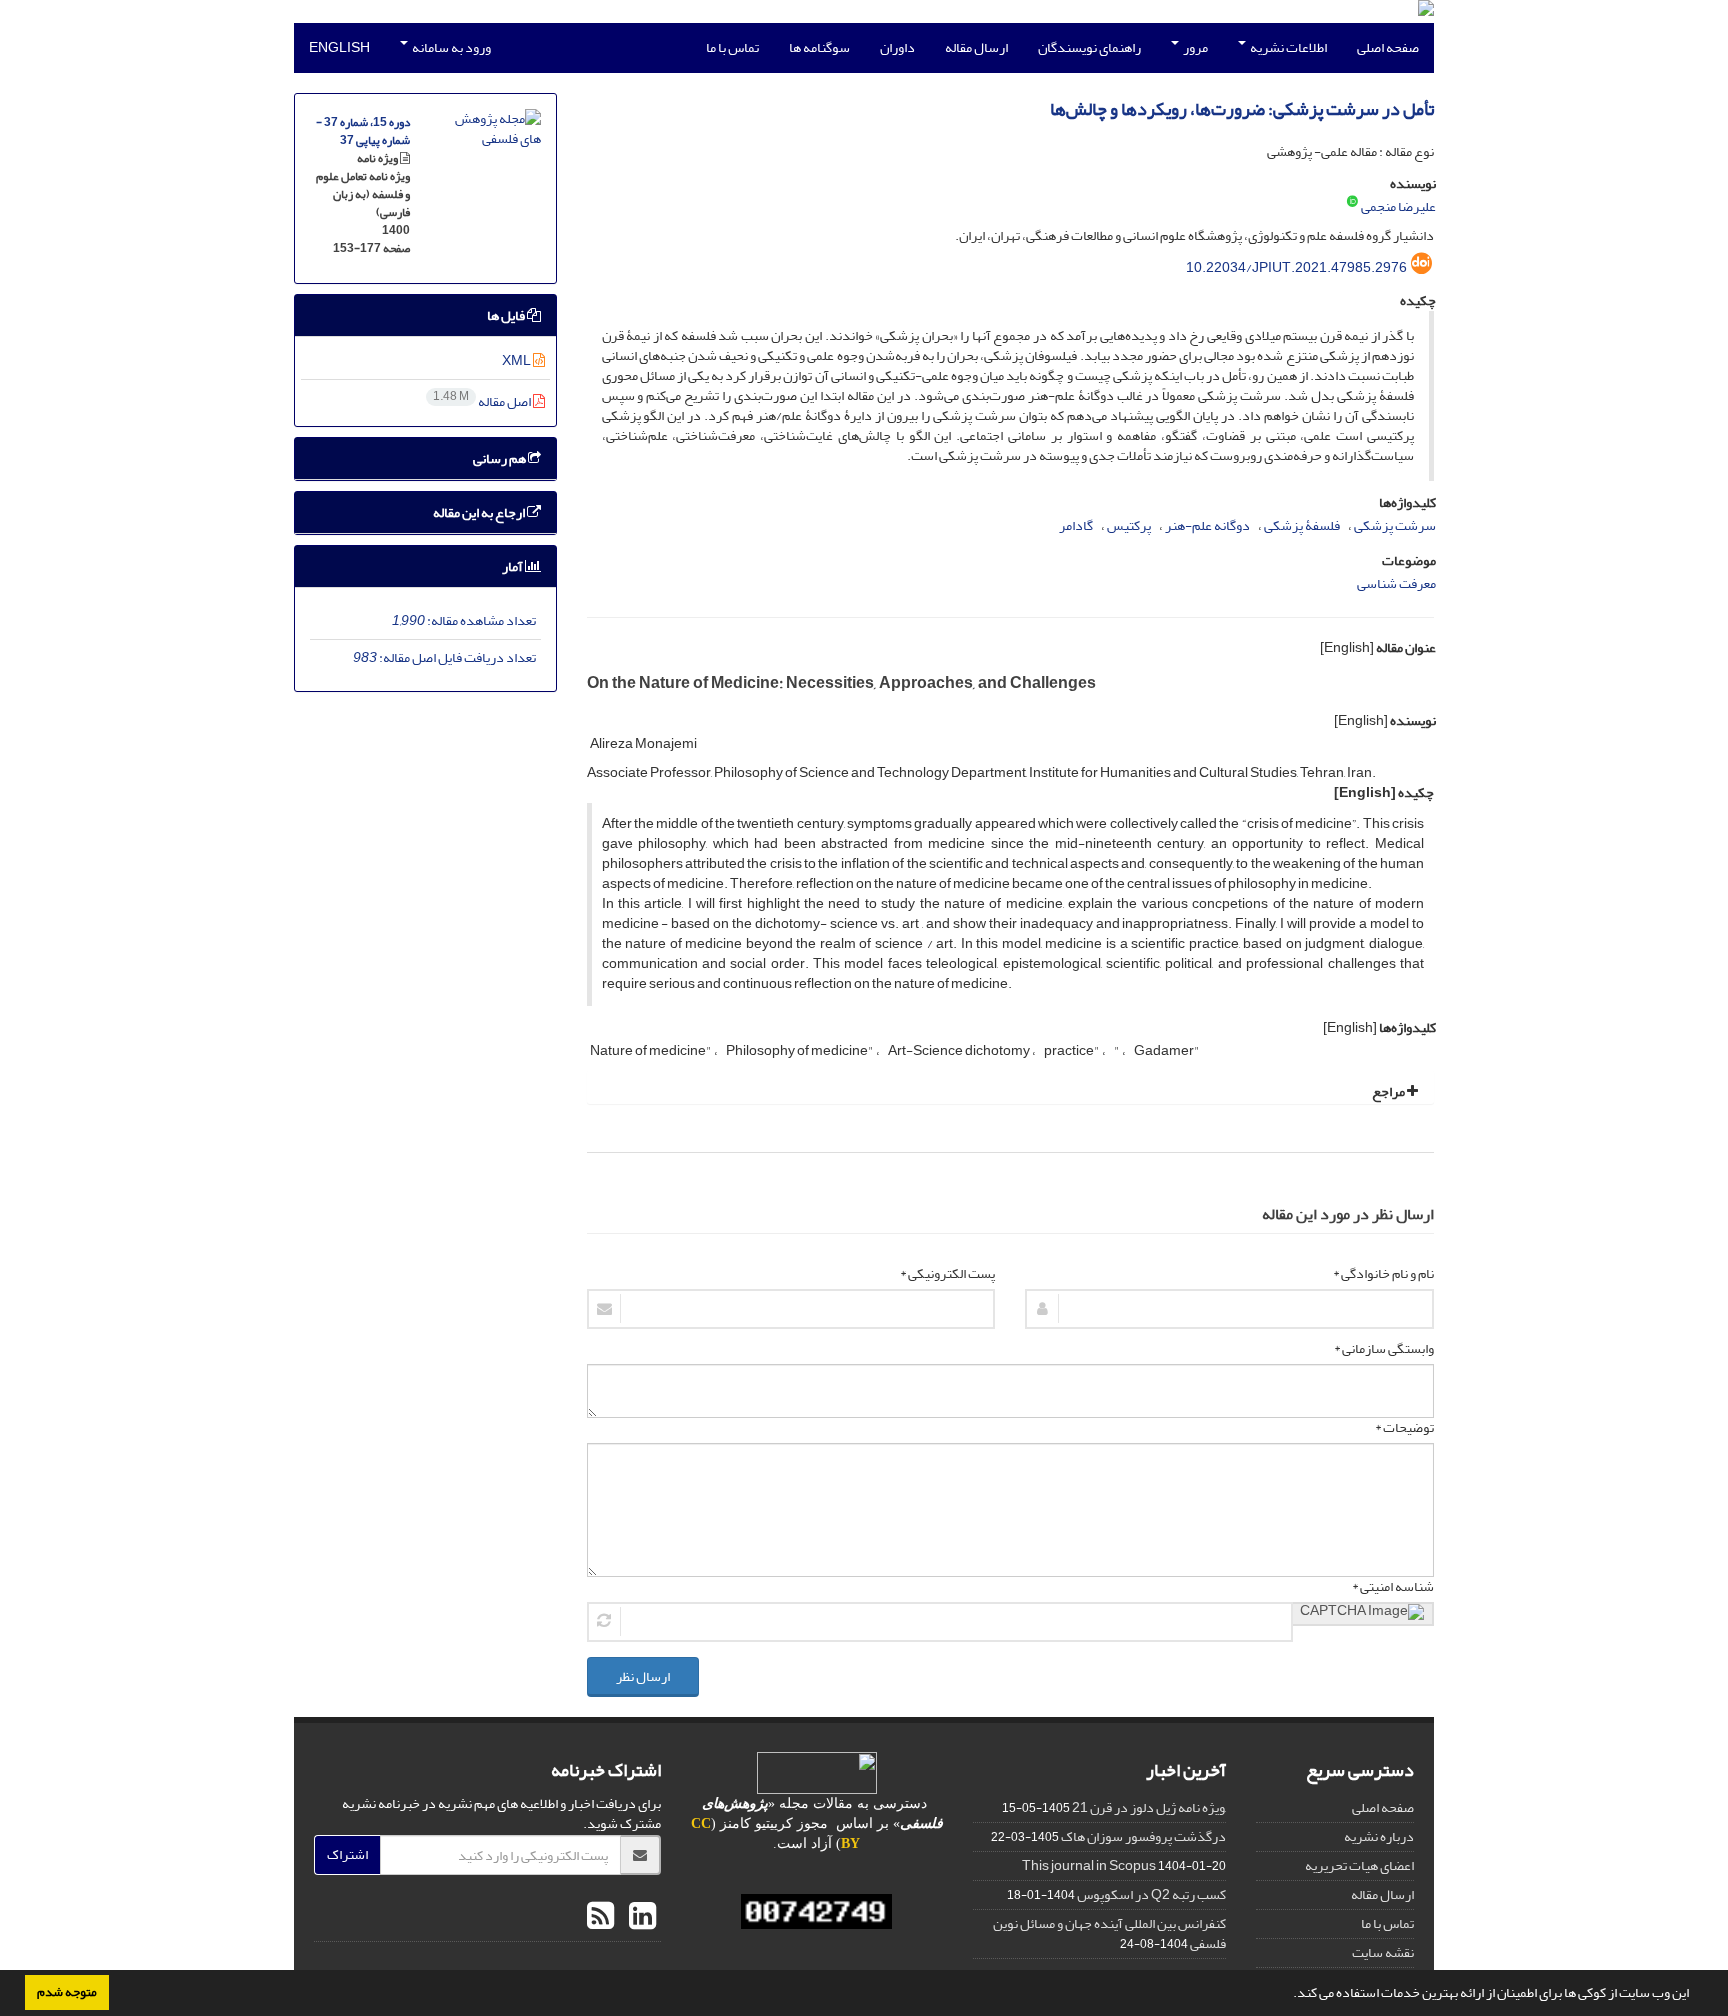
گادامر (1076, 525)
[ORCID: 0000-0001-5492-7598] (1352, 203)
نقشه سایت (1383, 1952)
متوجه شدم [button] (67, 1992)
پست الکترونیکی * (947, 1274)
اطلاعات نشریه (1287, 47)
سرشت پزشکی (1395, 525)
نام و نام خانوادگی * (1383, 1274)
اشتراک (347, 1854)
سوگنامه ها (819, 47)
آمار (513, 566)
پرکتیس (1129, 525)
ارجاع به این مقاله (480, 512)
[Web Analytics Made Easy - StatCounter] (817, 1911)
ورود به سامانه (450, 47)
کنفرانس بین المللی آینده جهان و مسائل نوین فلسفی (1109, 1933)
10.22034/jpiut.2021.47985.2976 (1296, 267)
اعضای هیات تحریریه (1359, 1865)
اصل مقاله (483, 401)
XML (517, 360)
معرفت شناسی (1396, 583)
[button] (1288, 1995)
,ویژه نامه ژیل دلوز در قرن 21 (1149, 1807)
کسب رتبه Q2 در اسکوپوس (1151, 1894)
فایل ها (507, 315)
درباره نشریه (1379, 1836)
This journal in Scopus (1089, 1865)
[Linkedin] (640, 1917)
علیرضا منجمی (1398, 206)
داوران (897, 47)
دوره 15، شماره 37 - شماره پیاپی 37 (363, 131)
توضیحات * (1404, 1428)
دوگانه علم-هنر (1207, 525)
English (339, 47)
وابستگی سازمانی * (1384, 1349)
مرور (1194, 47)
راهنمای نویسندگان (1089, 47)
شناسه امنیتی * (1393, 1587)
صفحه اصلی (1388, 47)
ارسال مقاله (976, 47)
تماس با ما (732, 47)
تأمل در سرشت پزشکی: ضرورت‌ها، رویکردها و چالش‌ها (1242, 109)
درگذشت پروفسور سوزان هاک (1143, 1836)
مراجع (1389, 1091)
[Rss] (600, 1917)
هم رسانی (500, 458)
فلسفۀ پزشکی (1302, 525)
